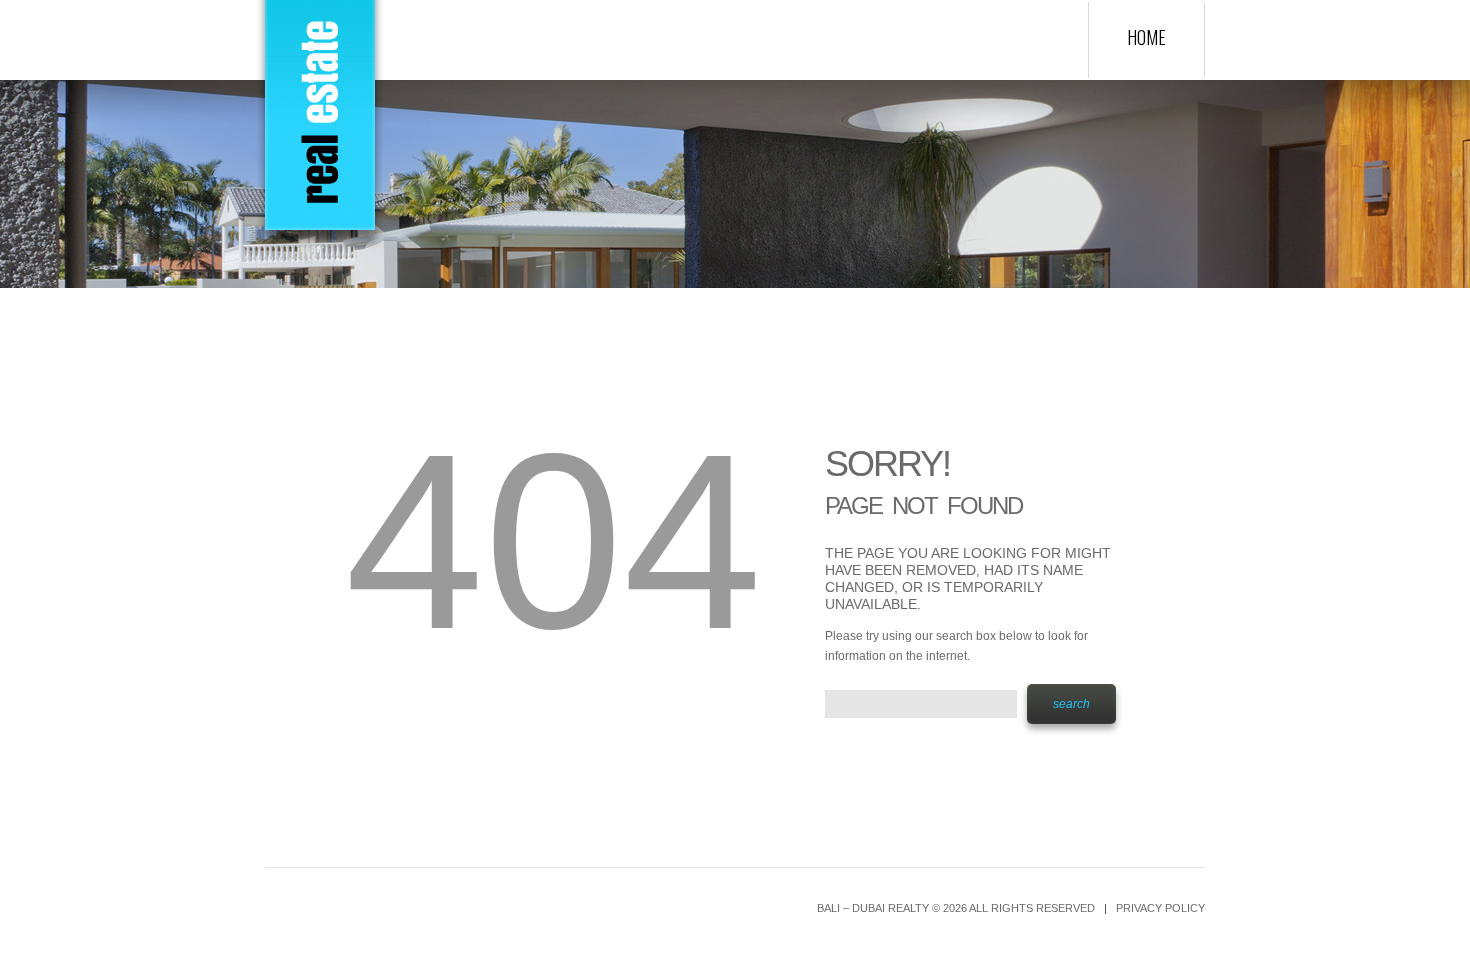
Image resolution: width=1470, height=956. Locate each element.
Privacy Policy (1160, 908)
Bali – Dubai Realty (873, 908)
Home (1146, 37)
